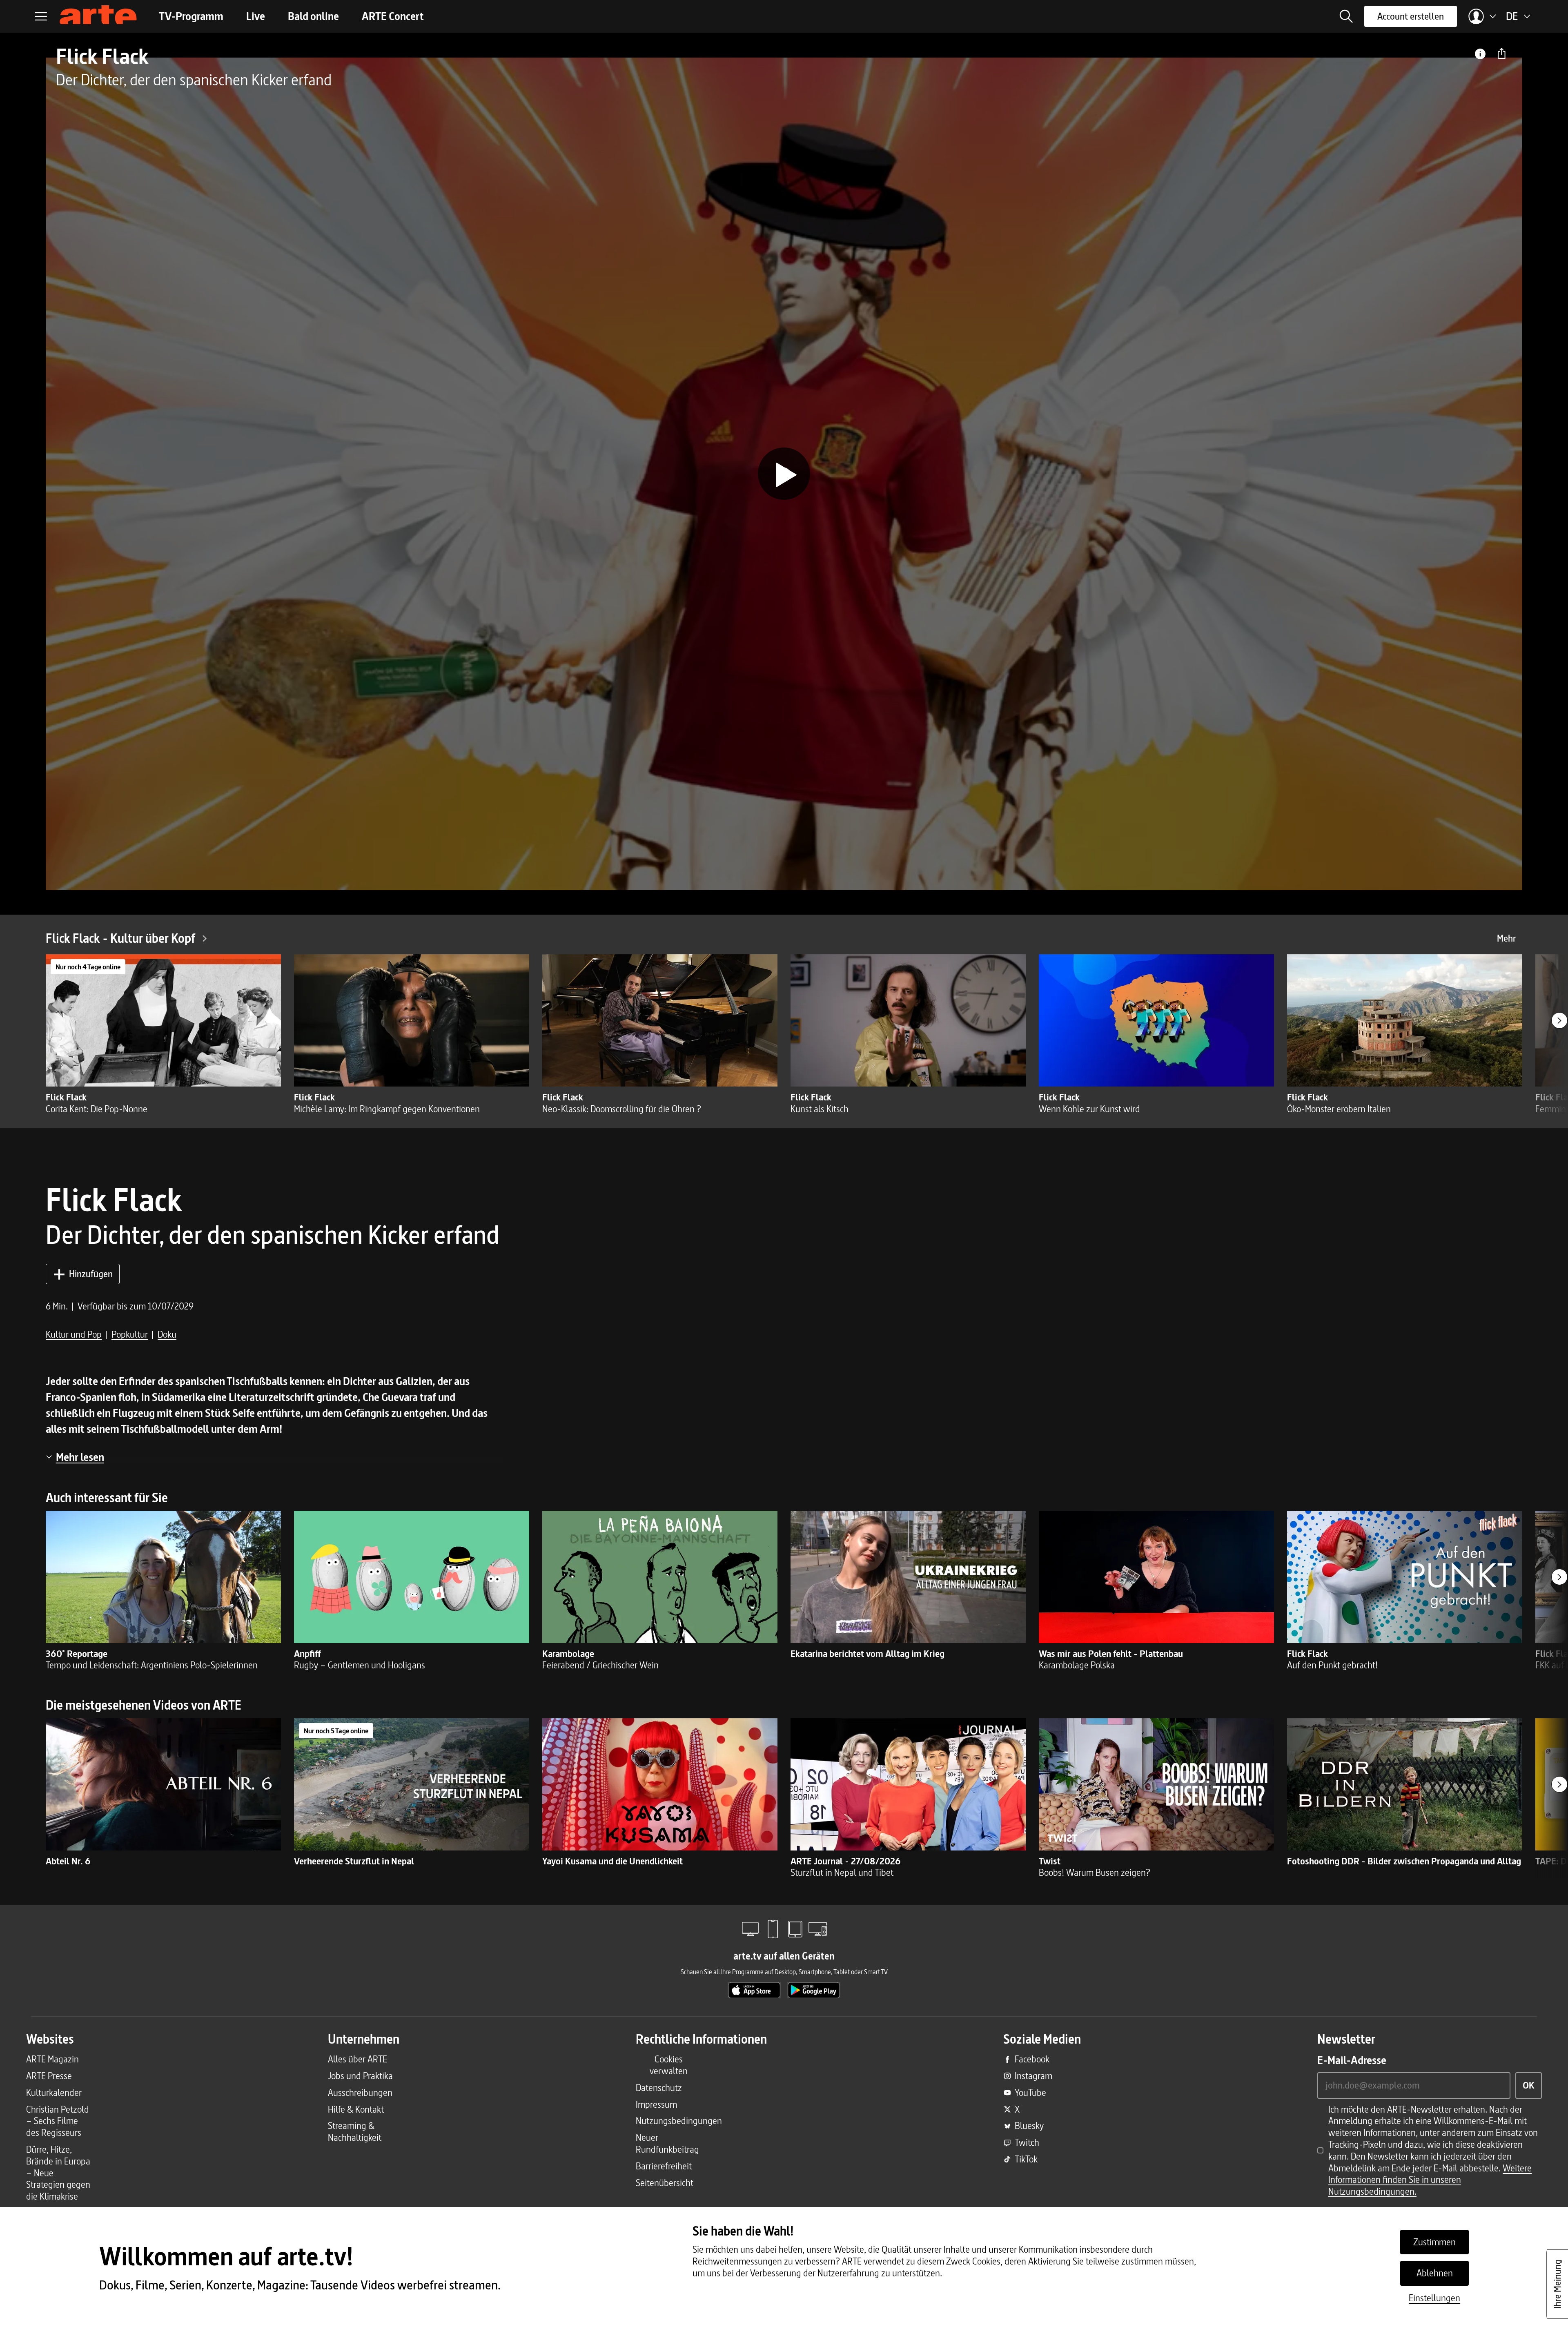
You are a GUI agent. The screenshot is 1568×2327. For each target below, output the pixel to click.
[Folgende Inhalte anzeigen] (1559, 1020)
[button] (1346, 16)
